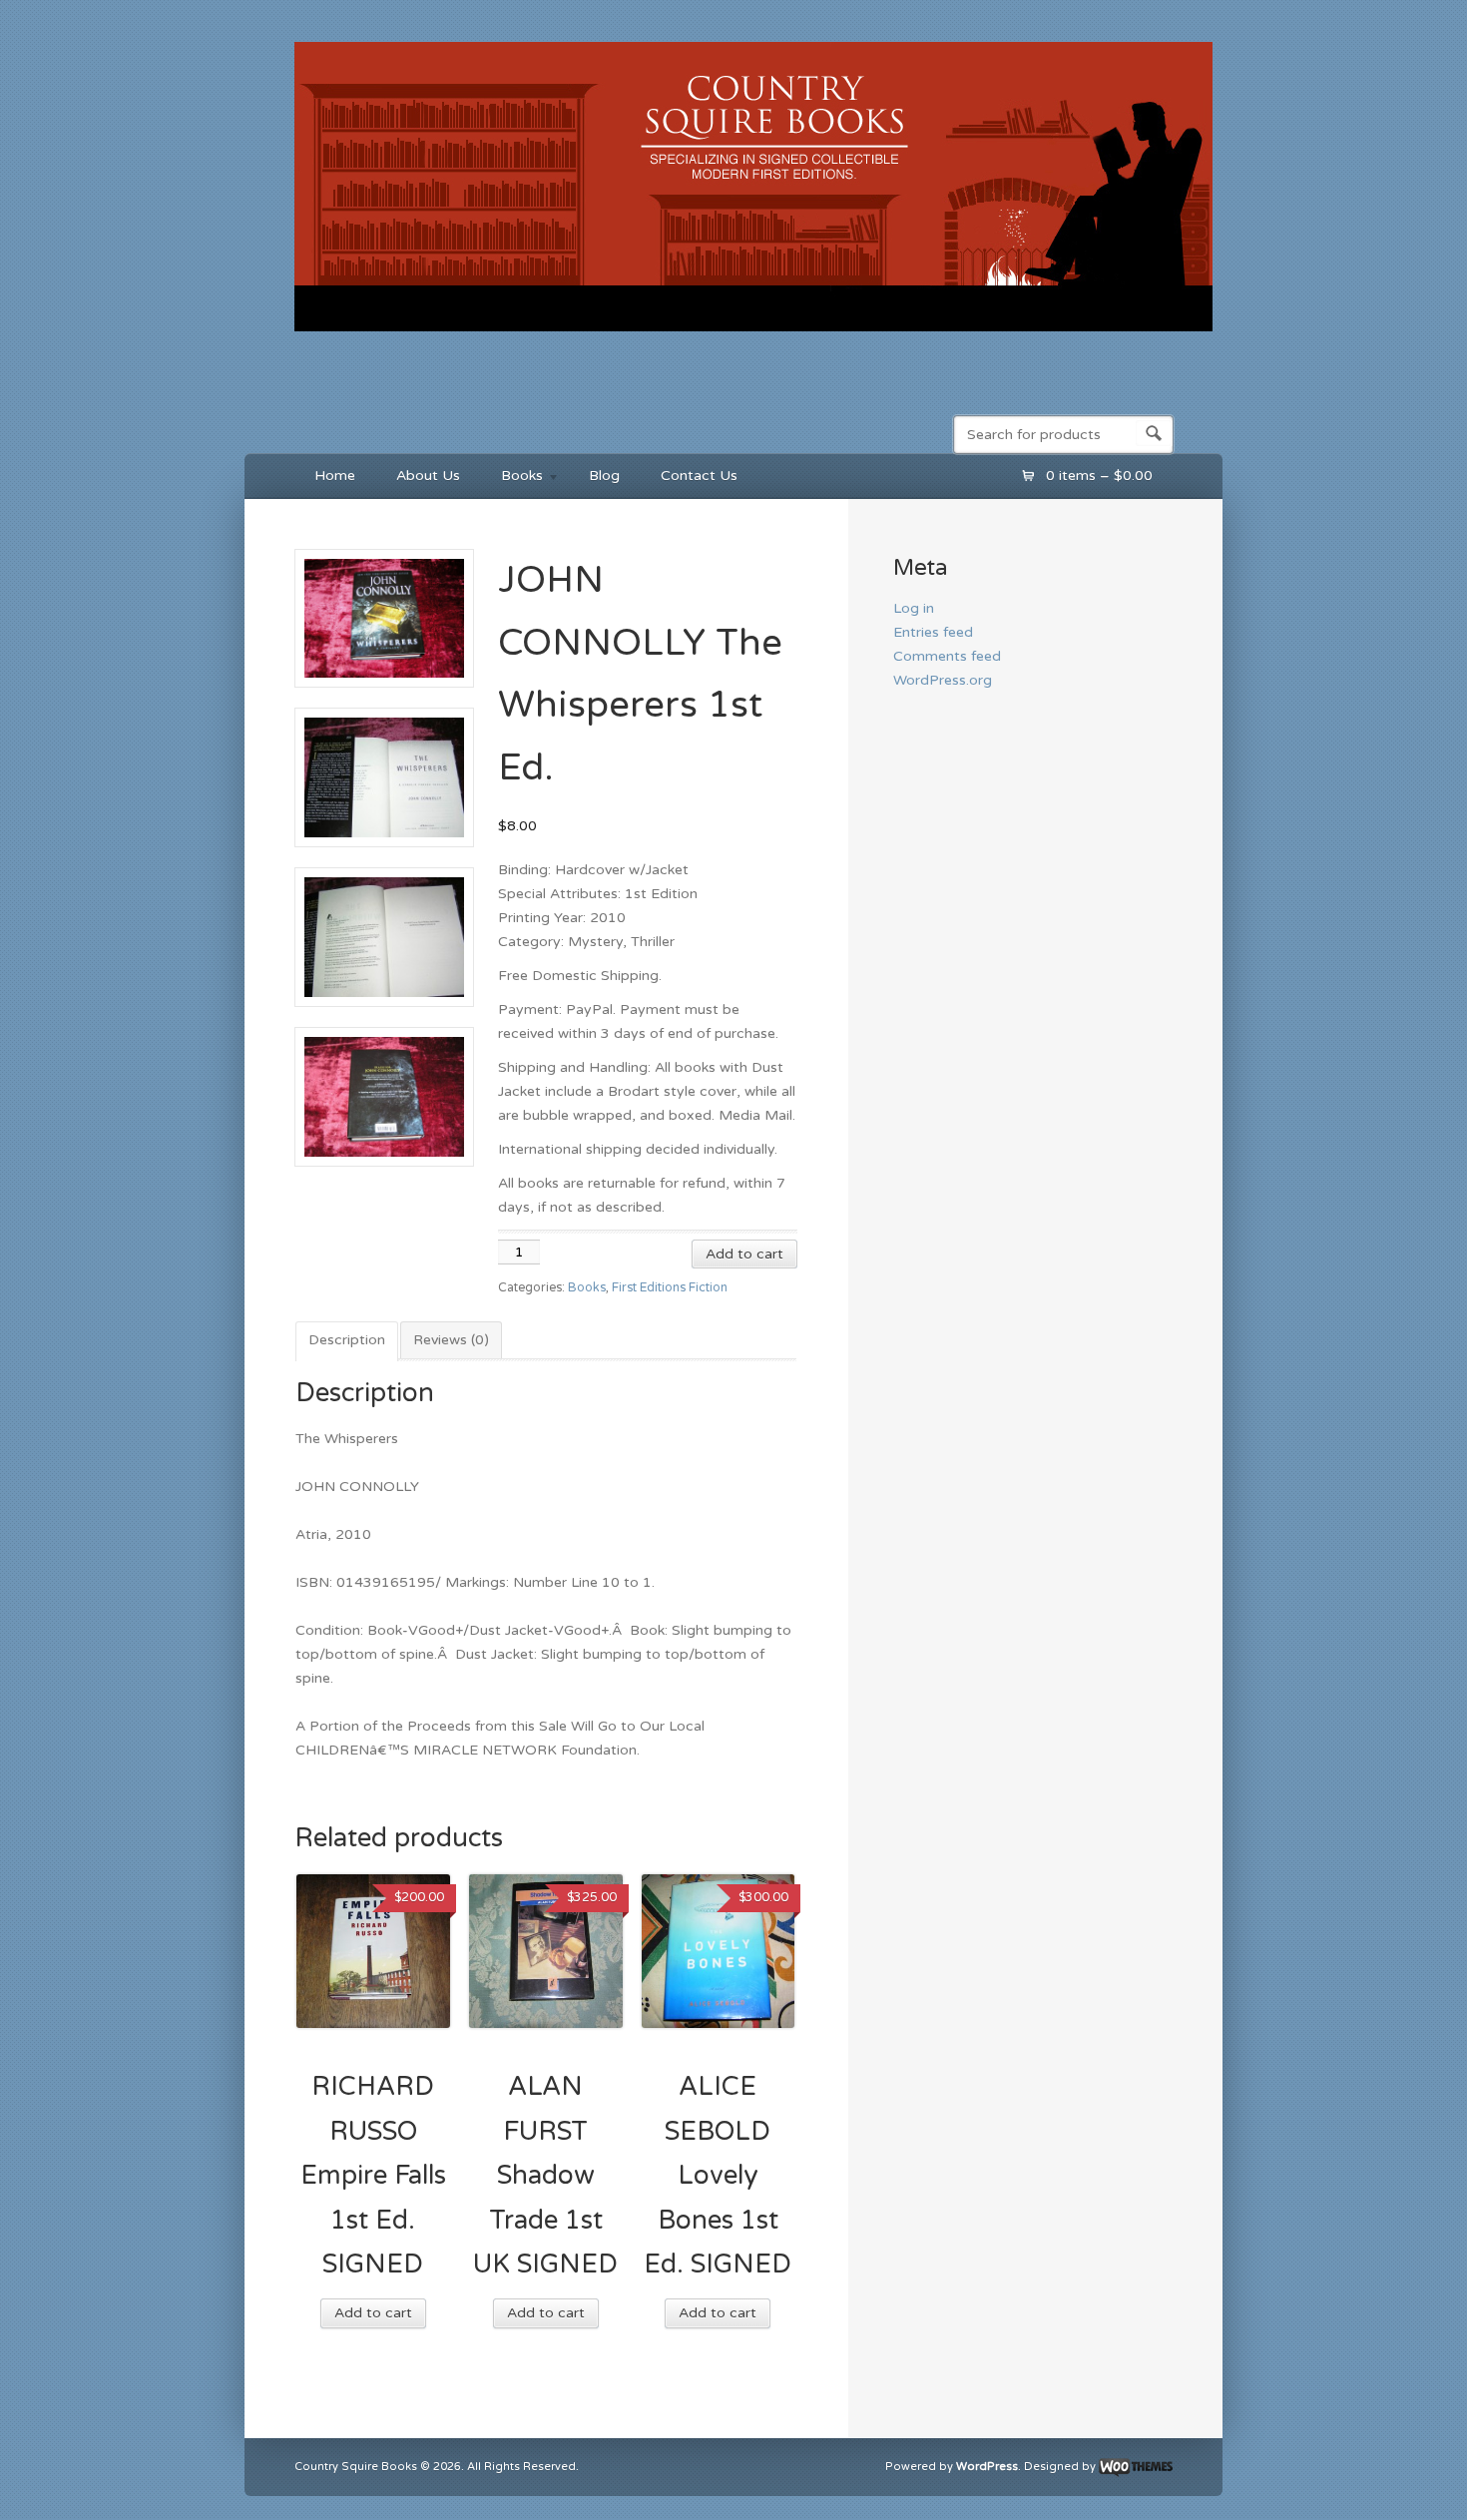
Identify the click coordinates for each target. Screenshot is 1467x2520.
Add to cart (744, 1254)
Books (512, 479)
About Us (428, 476)
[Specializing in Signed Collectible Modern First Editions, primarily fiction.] (753, 335)
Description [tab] (347, 1340)
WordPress (987, 2468)
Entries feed (933, 632)
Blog (604, 476)
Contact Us (699, 476)
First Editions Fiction (670, 1288)
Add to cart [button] (373, 2313)
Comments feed (947, 656)
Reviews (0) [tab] (451, 1340)
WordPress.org (943, 680)
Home (335, 476)
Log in (914, 608)
